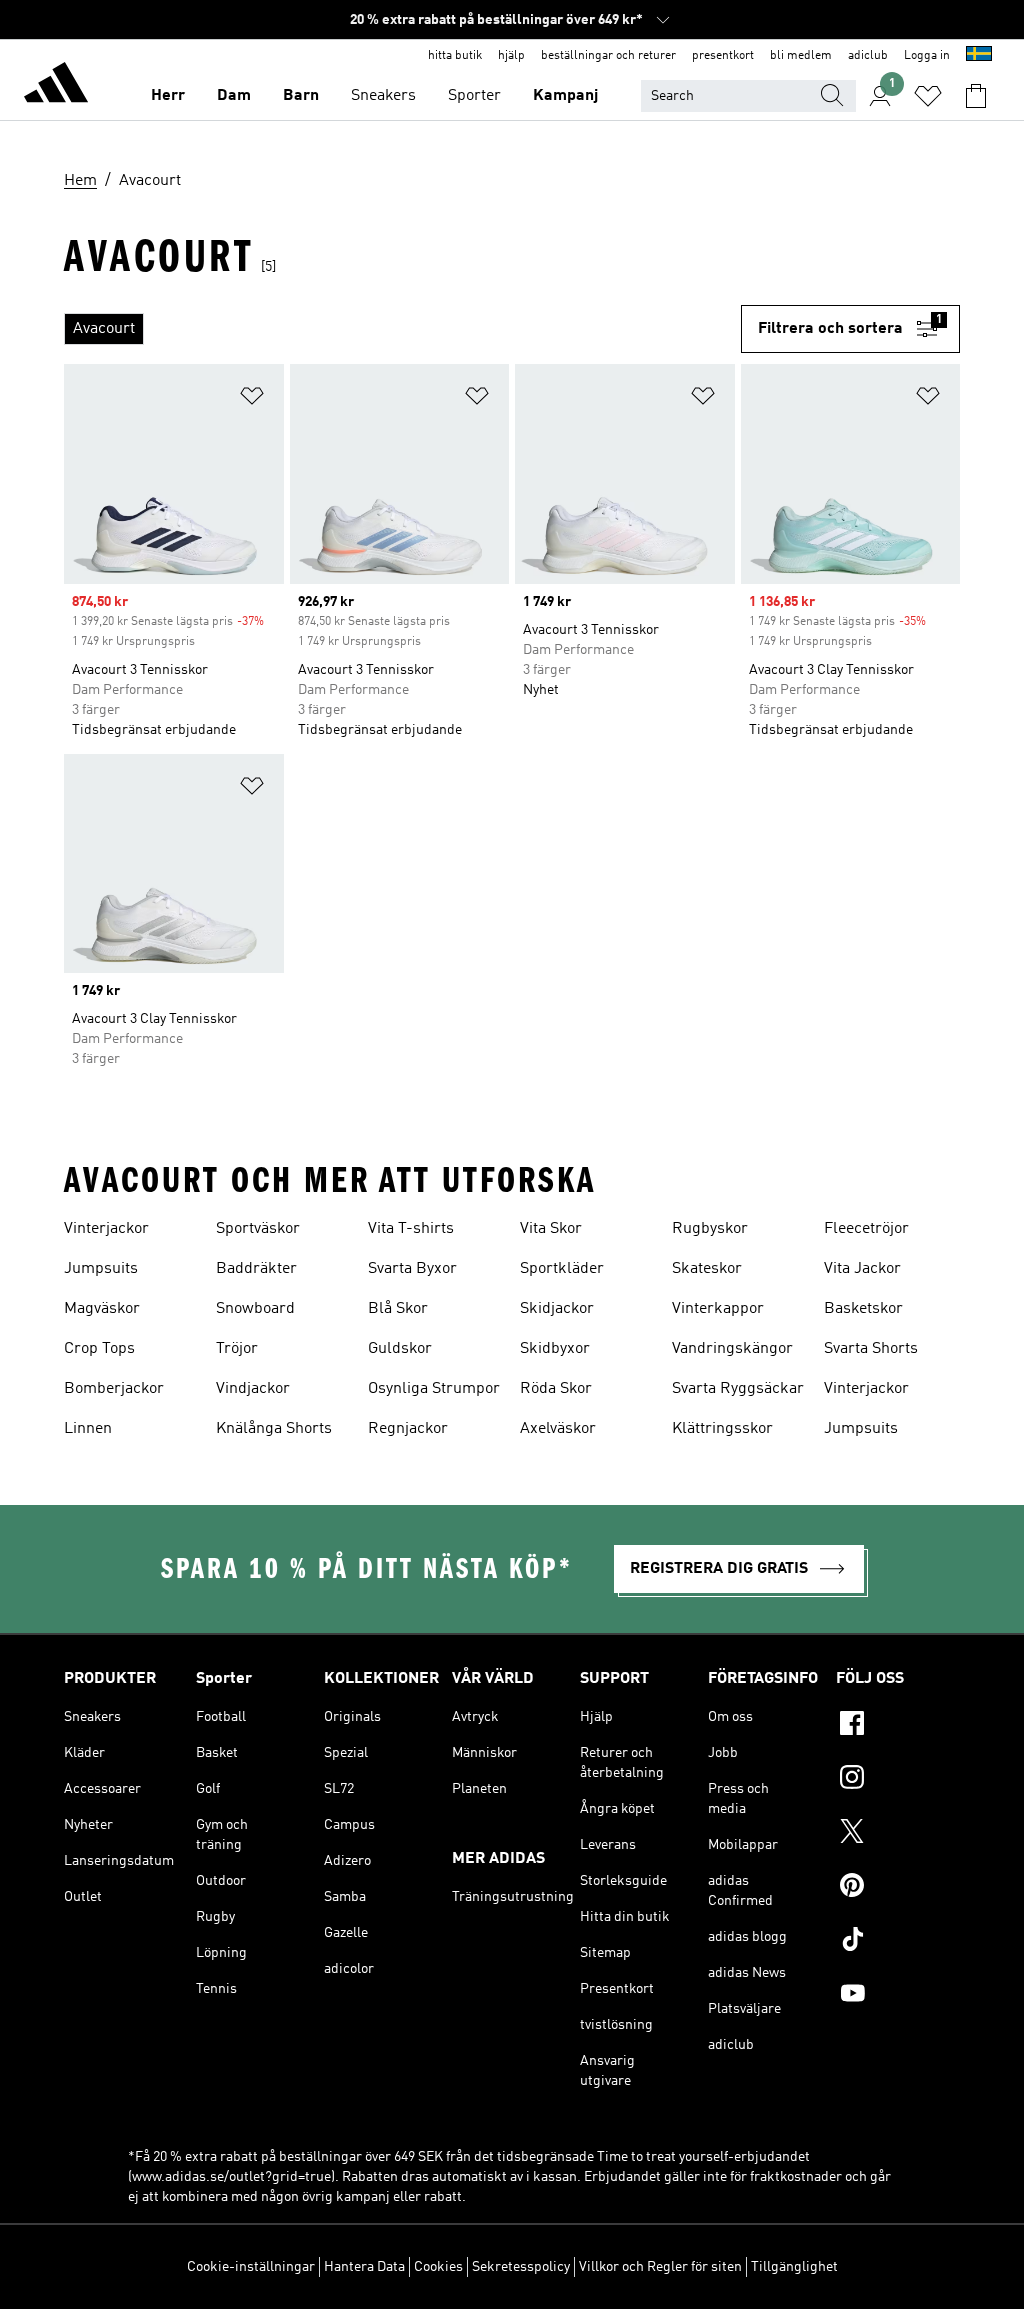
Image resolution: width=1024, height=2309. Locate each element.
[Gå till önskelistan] (928, 96)
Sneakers (383, 96)
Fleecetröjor (866, 1229)
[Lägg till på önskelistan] (252, 399)
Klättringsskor (722, 1429)
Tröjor (237, 1349)
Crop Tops (99, 1349)
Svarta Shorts (871, 1349)
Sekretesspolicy (521, 2267)
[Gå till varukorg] (976, 96)
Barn (301, 96)
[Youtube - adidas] (898, 1996)
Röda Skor (556, 1389)
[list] (402, 329)
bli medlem (801, 56)
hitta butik (455, 56)
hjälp (511, 56)
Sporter (474, 96)
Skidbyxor (555, 1349)
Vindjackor (253, 1389)
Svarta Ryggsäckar (738, 1389)
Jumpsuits (101, 1269)
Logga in (927, 56)
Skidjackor (557, 1309)
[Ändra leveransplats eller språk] (979, 56)
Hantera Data (364, 2267)
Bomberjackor (114, 1389)
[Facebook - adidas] (898, 1726)
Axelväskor (558, 1429)
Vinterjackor (106, 1229)
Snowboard (255, 1309)
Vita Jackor (862, 1269)
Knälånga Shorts (274, 1429)
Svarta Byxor (412, 1269)
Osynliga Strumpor (434, 1389)
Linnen (88, 1429)
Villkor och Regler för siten (660, 2267)
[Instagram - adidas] (898, 1780)
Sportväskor (258, 1229)
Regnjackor (408, 1429)
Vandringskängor (732, 1349)
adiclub (868, 56)
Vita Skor (551, 1229)
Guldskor (400, 1349)
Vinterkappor (718, 1309)
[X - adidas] (898, 1834)
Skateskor (707, 1269)
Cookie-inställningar (251, 2267)
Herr (168, 96)
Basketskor (863, 1309)
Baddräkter (256, 1269)
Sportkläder (562, 1269)
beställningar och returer (608, 56)
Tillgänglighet (794, 2267)
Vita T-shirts (411, 1229)
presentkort (723, 56)
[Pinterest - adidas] (898, 1888)
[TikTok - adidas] (898, 1942)
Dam (234, 96)
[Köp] (56, 86)
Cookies (438, 2267)
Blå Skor (398, 1309)
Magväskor (102, 1309)
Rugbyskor (710, 1229)
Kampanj (565, 96)
